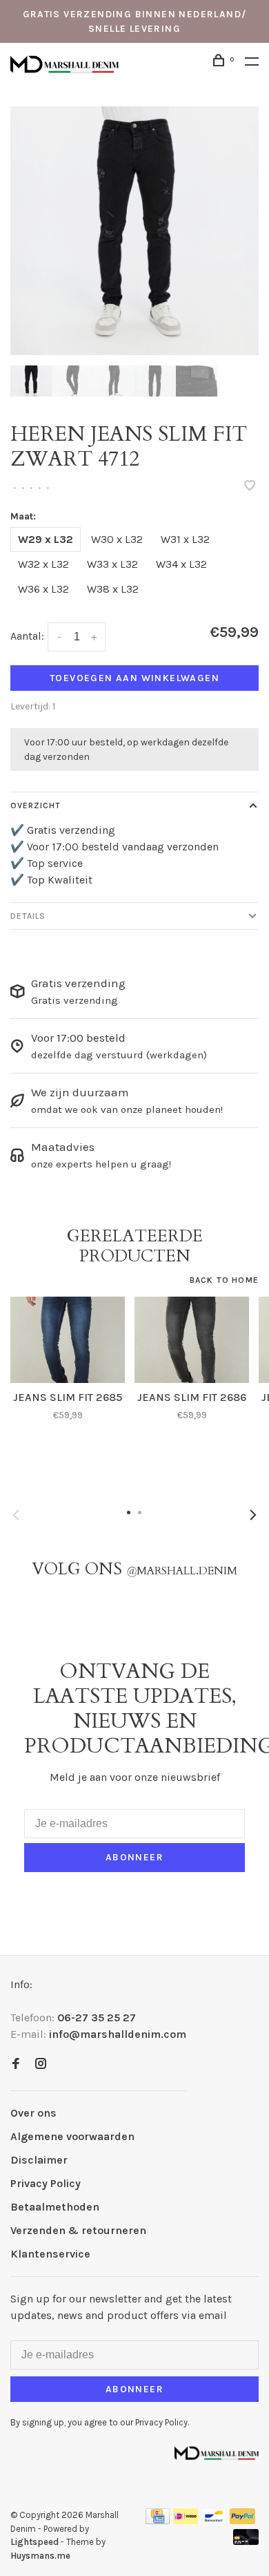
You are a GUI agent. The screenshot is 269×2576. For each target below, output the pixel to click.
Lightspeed (34, 2542)
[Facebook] (16, 2064)
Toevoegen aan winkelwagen (134, 678)
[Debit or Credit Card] (246, 2541)
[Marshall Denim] (217, 2452)
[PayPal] (242, 2520)
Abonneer (134, 1857)
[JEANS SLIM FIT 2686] (192, 1340)
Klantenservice (50, 2254)
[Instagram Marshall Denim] (41, 2064)
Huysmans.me (40, 2556)
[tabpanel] (134, 231)
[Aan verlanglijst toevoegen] (250, 487)
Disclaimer (39, 2160)
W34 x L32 (181, 564)
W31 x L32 (185, 539)
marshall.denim (182, 1571)
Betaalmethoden (55, 2207)
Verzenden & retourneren (78, 2230)
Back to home (224, 1280)
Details (28, 916)
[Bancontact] (214, 2520)
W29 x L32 (46, 539)
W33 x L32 (112, 564)
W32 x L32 (43, 564)
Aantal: (27, 636)
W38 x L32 (113, 589)
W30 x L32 (117, 539)
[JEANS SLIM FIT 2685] (68, 1340)
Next (253, 1515)
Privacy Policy (46, 2183)
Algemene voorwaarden (72, 2136)
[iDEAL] (186, 2520)
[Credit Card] (158, 2520)
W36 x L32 (43, 589)
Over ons (33, 2113)
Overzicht (36, 805)
